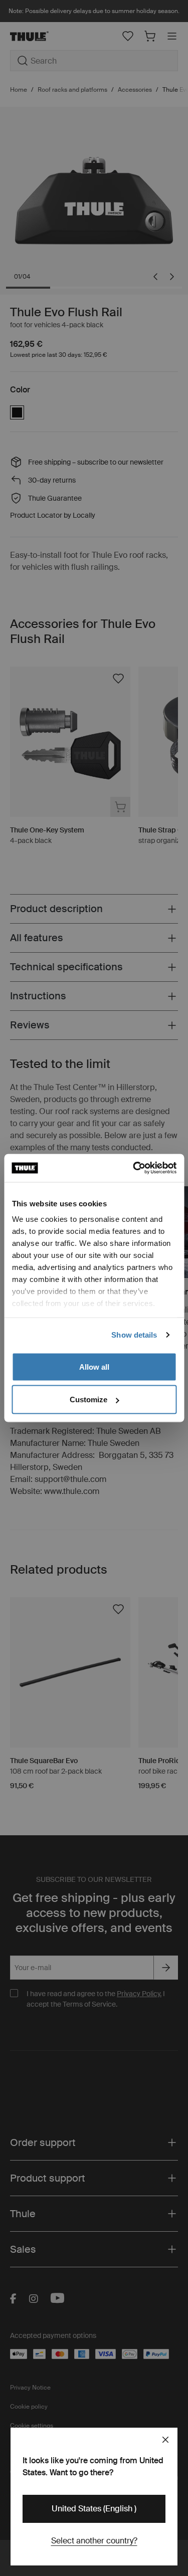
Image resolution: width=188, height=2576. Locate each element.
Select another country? (94, 2541)
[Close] (165, 2440)
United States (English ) (94, 2509)
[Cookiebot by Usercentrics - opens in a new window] (134, 1168)
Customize (88, 1400)
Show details (134, 1335)
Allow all (94, 1366)
